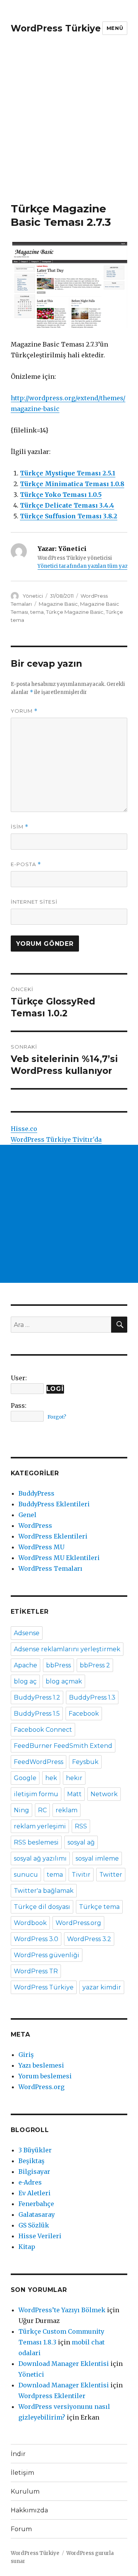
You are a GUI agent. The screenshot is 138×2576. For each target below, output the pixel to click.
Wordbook (30, 1923)
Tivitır (81, 1875)
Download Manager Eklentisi (64, 2364)
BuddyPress (36, 1493)
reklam (67, 1810)
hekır (74, 1778)
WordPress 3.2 (89, 1939)
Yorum (24, 711)
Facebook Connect (43, 1730)
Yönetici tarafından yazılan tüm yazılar (87, 566)
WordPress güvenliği (47, 1955)
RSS (81, 1826)
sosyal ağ (81, 1842)
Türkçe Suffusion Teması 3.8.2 (69, 516)
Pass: (19, 1406)
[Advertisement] (69, 129)
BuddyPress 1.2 (37, 1697)
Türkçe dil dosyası (42, 1907)
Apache (25, 1665)
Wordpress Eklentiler (52, 2396)
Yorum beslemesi (45, 2076)
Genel (27, 1515)
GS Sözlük (34, 2225)
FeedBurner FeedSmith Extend (63, 1746)
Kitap (27, 2247)
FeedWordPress (39, 1762)
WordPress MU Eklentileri (59, 1558)
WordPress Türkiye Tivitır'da (56, 1139)
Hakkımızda (29, 2510)
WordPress (35, 1526)
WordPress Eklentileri (53, 1536)
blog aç (25, 1681)
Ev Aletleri (34, 2193)
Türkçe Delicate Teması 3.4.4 (67, 505)
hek (51, 1778)
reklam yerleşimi (40, 1826)
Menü (115, 28)
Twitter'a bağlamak (44, 1891)
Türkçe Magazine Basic (75, 612)
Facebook (84, 1714)
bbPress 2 (95, 1665)
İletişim (22, 2473)
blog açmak (64, 1681)
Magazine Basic (58, 604)
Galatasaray (37, 2214)
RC (42, 1810)
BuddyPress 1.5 (37, 1714)
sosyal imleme (97, 1858)
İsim (20, 827)
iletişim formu (36, 1794)
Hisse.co (24, 1129)
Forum (21, 2529)
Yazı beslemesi (41, 2065)
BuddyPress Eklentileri (54, 1504)
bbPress (58, 1665)
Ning (21, 1810)
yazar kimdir (102, 1987)
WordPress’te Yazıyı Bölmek (62, 2310)
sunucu (26, 1875)
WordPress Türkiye (56, 28)
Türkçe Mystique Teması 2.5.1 (68, 473)
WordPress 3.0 (36, 1939)
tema (37, 612)
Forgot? (57, 1417)
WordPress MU (41, 1547)
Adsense (27, 1633)
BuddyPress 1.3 (92, 1697)
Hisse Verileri (40, 2236)
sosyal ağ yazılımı (40, 1858)
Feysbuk (85, 1762)
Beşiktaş (31, 2161)
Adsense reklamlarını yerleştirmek (67, 1649)
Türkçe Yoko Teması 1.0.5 (61, 495)
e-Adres (30, 2182)
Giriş (26, 2055)
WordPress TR (36, 1971)
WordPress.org (78, 1923)
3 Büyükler (35, 2150)
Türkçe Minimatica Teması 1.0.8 (72, 484)
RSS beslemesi (36, 1842)
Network (104, 1794)
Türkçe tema (99, 1907)
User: (19, 1378)
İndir (18, 2454)
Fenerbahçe (36, 2204)
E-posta (26, 864)
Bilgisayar (34, 2172)
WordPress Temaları (50, 1568)
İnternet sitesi (34, 902)
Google (25, 1778)
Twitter (111, 1875)
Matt (74, 1794)
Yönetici (33, 596)
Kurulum (25, 2491)
